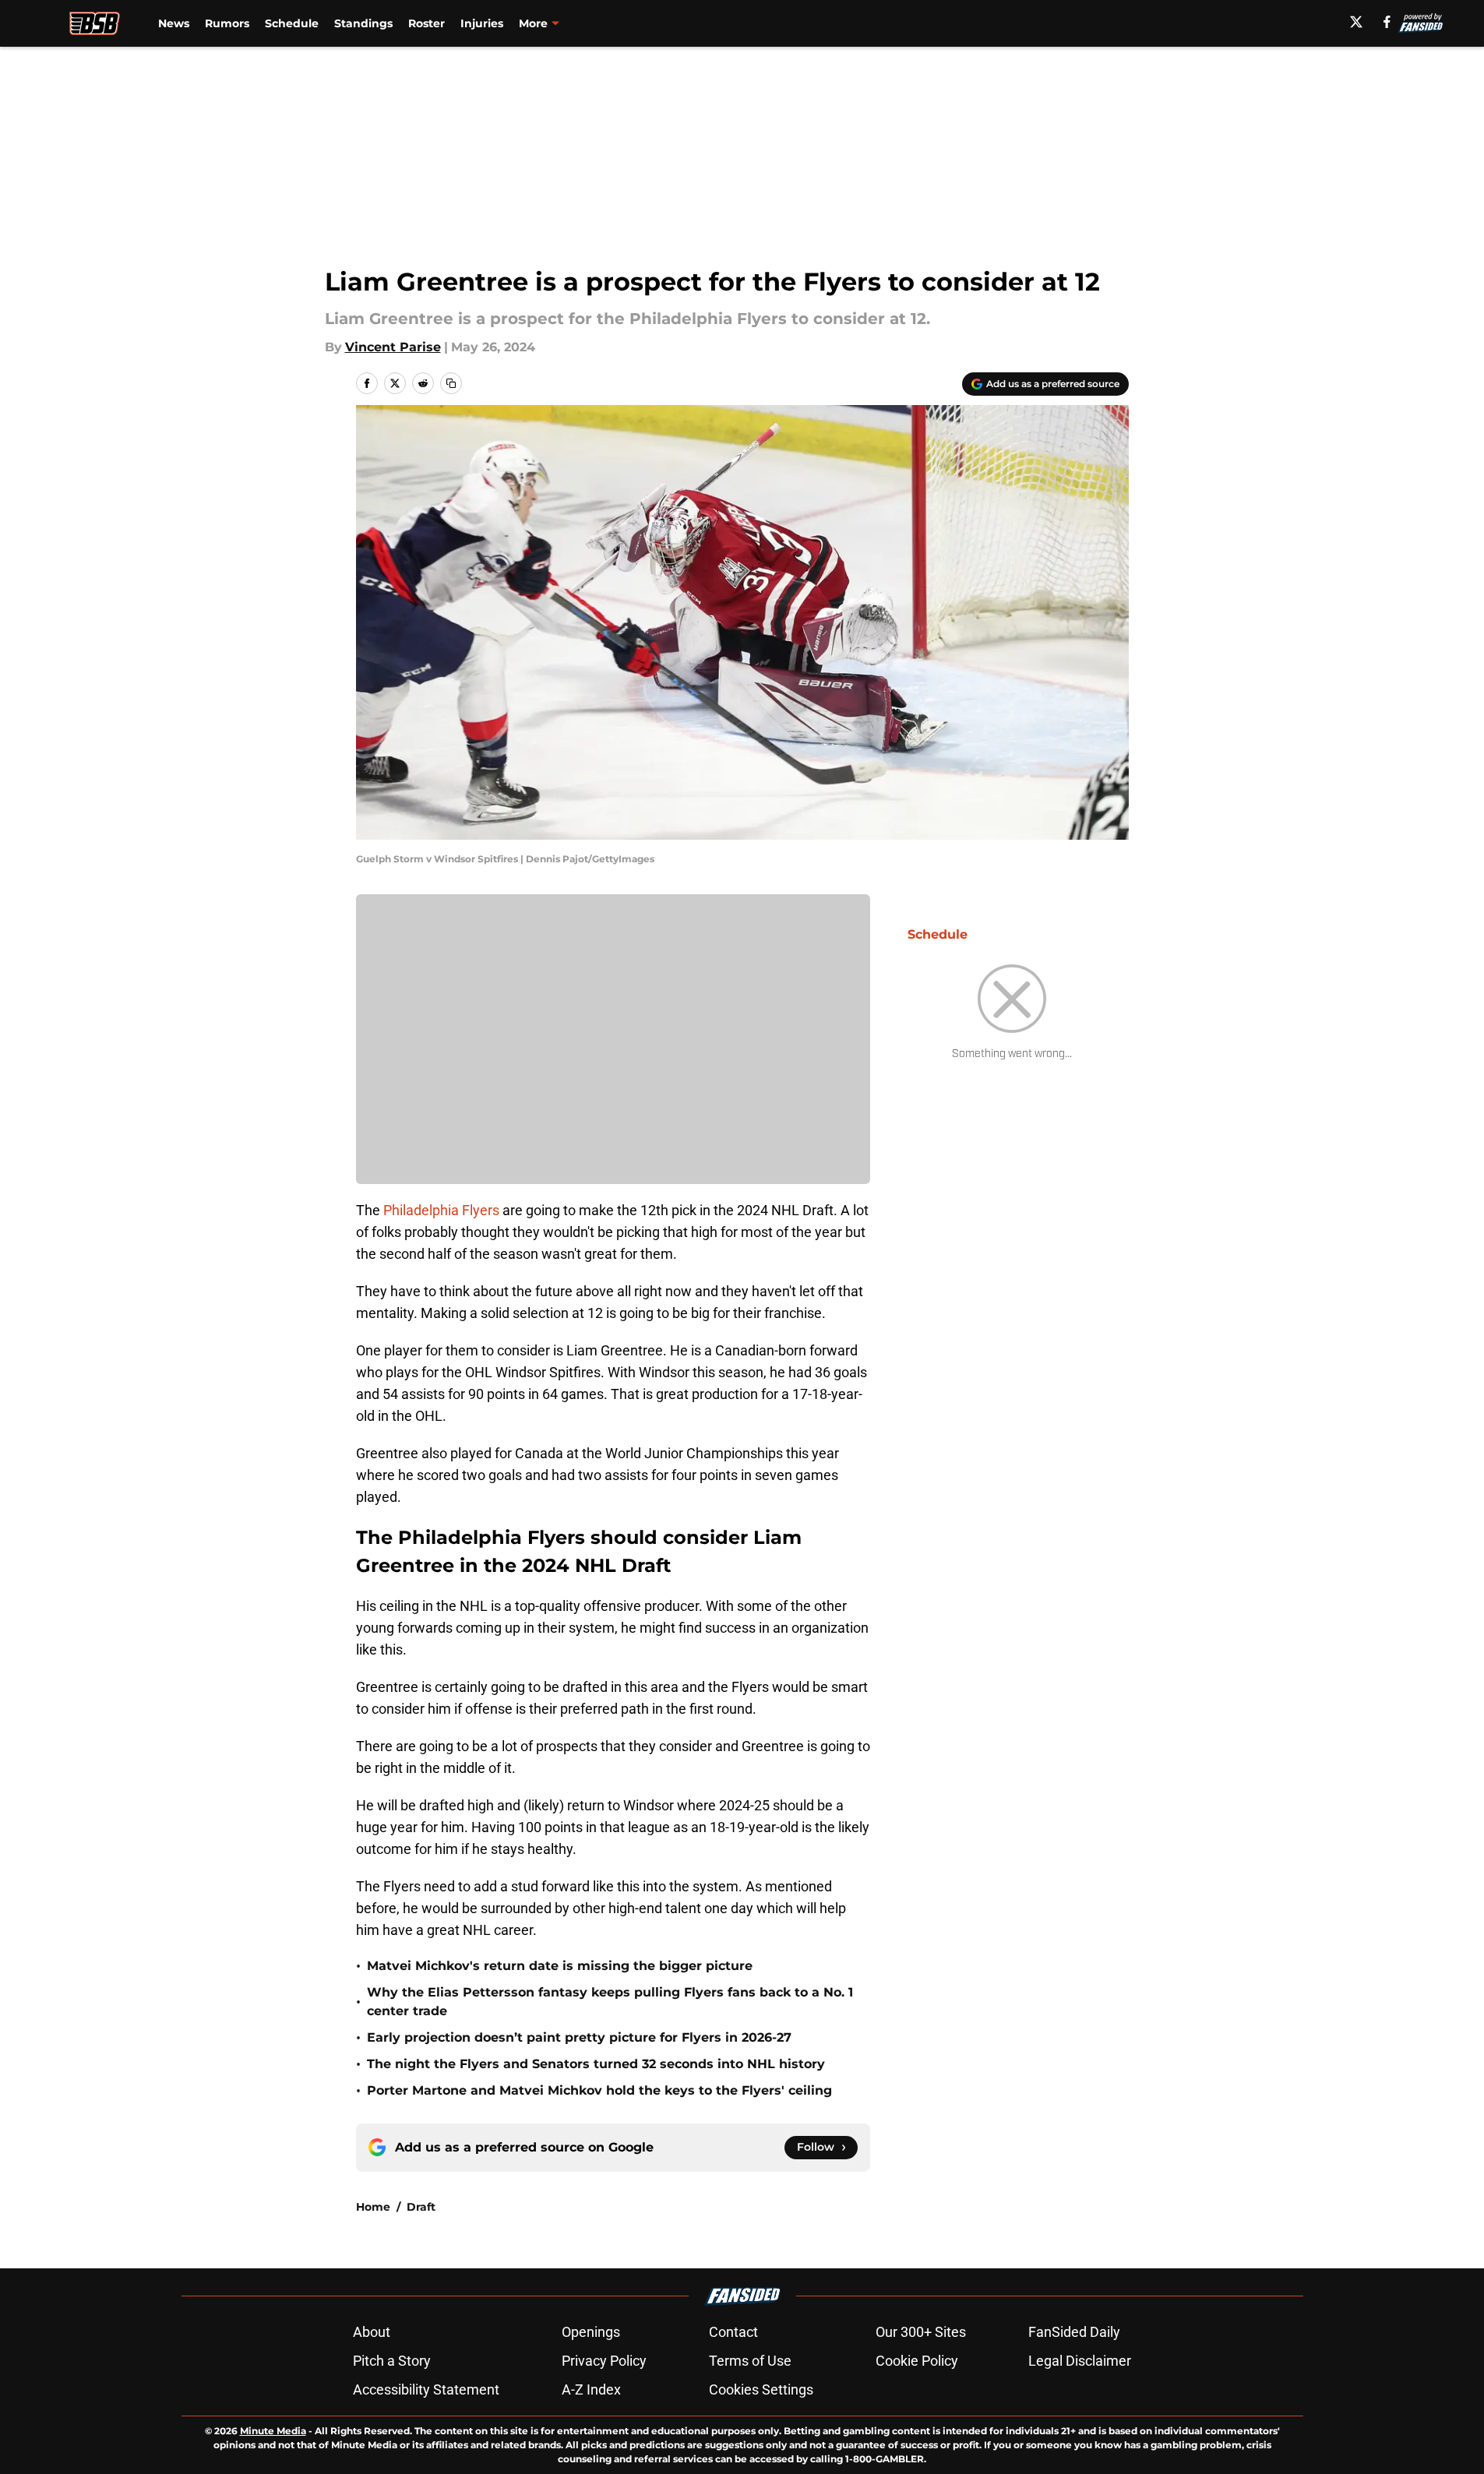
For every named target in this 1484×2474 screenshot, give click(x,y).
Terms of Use (750, 2361)
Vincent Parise (393, 347)
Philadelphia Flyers (441, 1210)
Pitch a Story (392, 2361)
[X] (1356, 22)
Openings (591, 2332)
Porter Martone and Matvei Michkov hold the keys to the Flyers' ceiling (599, 2090)
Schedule (292, 23)
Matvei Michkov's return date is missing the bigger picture (560, 1966)
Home (373, 2207)
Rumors (227, 23)
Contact (733, 2332)
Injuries (482, 23)
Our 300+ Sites (921, 2332)
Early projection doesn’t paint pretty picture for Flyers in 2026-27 (579, 2037)
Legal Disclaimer (1080, 2361)
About (372, 2332)
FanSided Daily (1074, 2332)
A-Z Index (591, 2389)
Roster (427, 23)
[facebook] (1387, 22)
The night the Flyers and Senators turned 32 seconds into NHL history (596, 2064)
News (174, 23)
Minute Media (273, 2431)
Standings (363, 23)
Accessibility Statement (426, 2389)
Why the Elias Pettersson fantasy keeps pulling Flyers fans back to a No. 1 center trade (610, 2002)
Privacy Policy (604, 2361)
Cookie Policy (917, 2361)
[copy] (451, 383)
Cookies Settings (761, 2389)
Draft (421, 2207)
